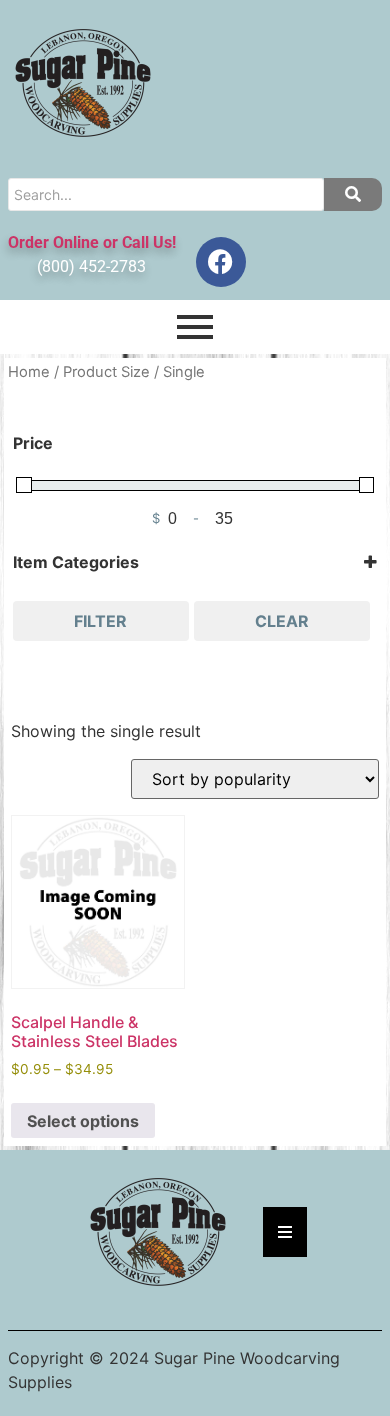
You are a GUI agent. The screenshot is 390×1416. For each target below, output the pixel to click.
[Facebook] (221, 262)
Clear (282, 621)
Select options (83, 1121)
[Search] (353, 194)
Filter (100, 621)
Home (29, 372)
